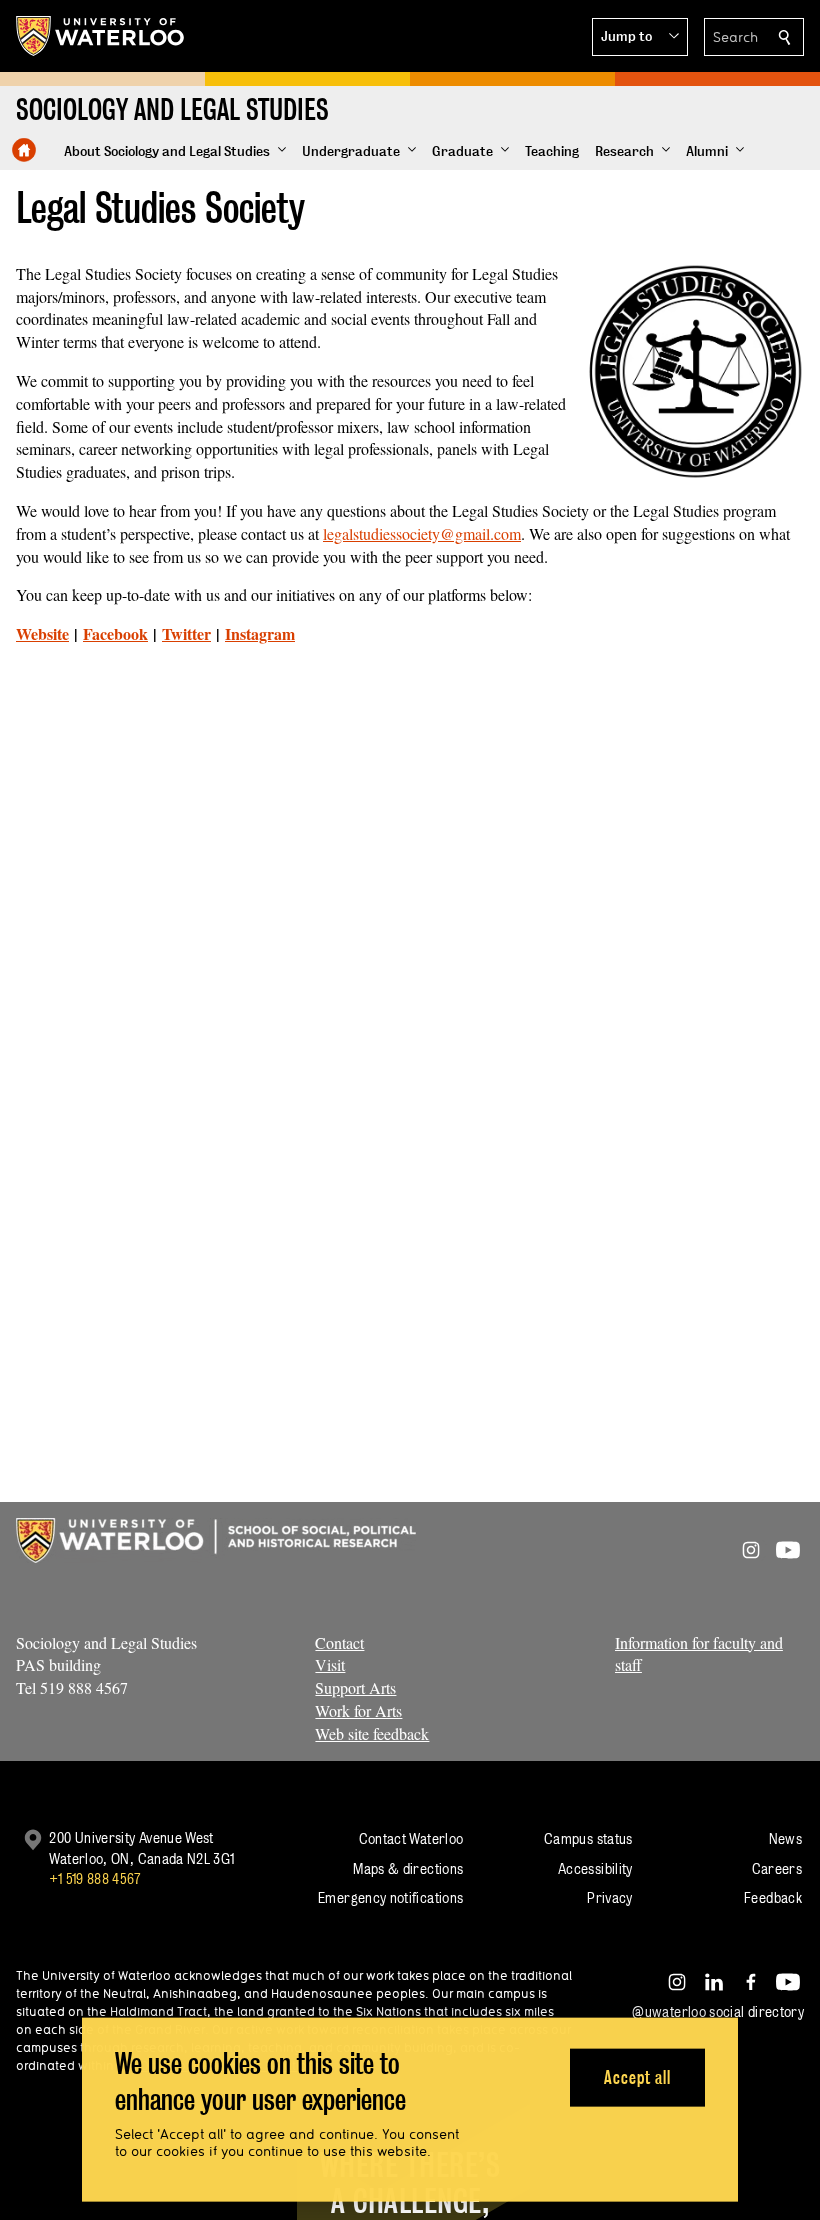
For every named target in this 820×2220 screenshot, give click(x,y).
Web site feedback (372, 1733)
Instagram (260, 633)
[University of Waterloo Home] (101, 36)
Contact (339, 1642)
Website (42, 633)
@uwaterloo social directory (718, 2011)
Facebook (115, 633)
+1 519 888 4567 (95, 1878)
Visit (330, 1664)
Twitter (186, 633)
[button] (640, 37)
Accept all (637, 2076)
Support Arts (355, 1687)
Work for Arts (358, 1710)
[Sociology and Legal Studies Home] (24, 150)
